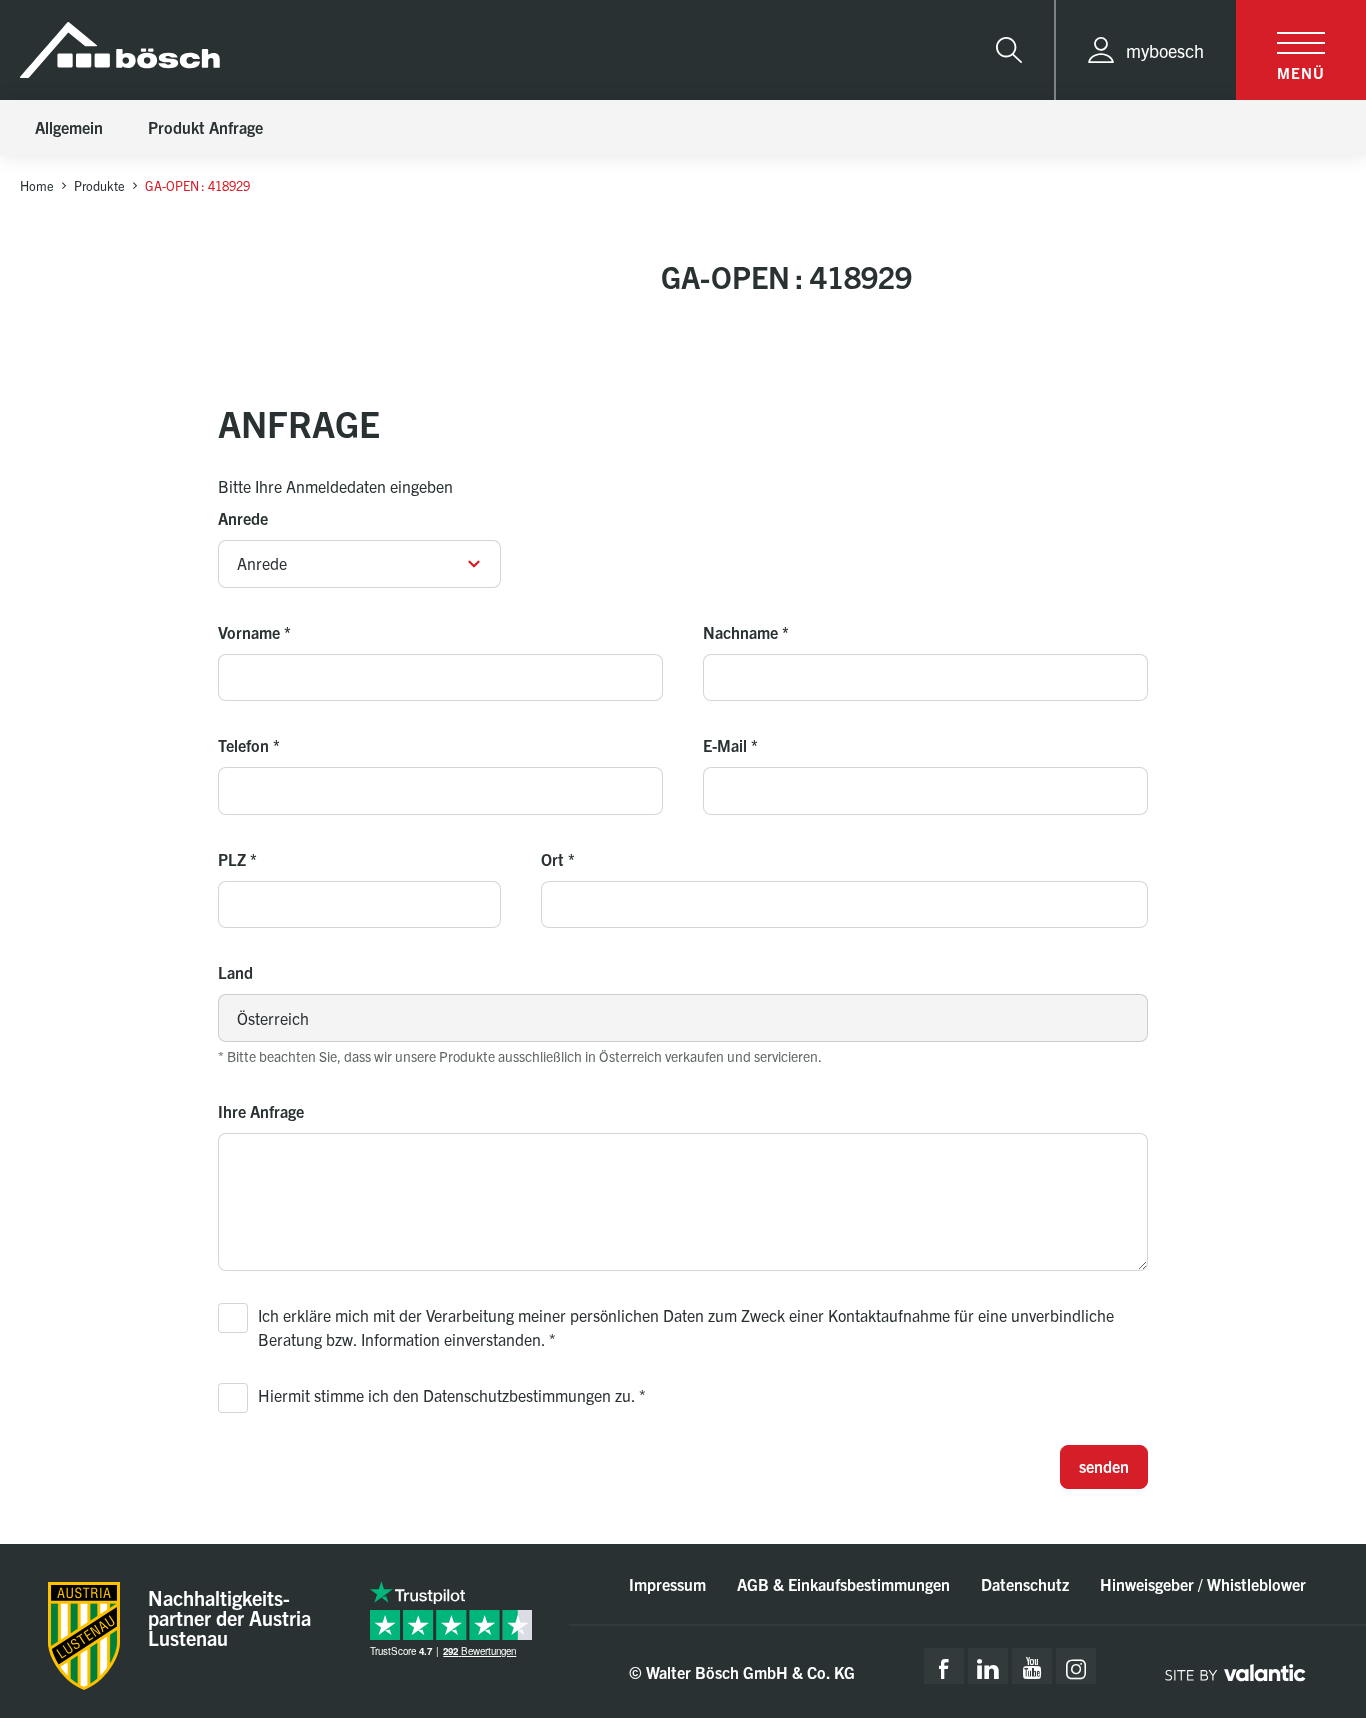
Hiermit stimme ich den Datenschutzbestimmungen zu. (452, 1395)
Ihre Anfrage (261, 1111)
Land (235, 972)
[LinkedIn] (988, 1666)
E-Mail (730, 745)
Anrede (243, 518)
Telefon (249, 745)
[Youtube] (1032, 1666)
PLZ (237, 859)
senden (1104, 1466)
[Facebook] (944, 1666)
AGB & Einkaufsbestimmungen (843, 1584)
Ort (558, 859)
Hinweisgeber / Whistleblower (1203, 1584)
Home (37, 185)
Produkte (99, 185)
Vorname (254, 632)
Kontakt (1270, 1553)
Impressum (667, 1584)
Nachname (746, 632)
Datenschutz (1025, 1584)
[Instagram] (1076, 1666)
